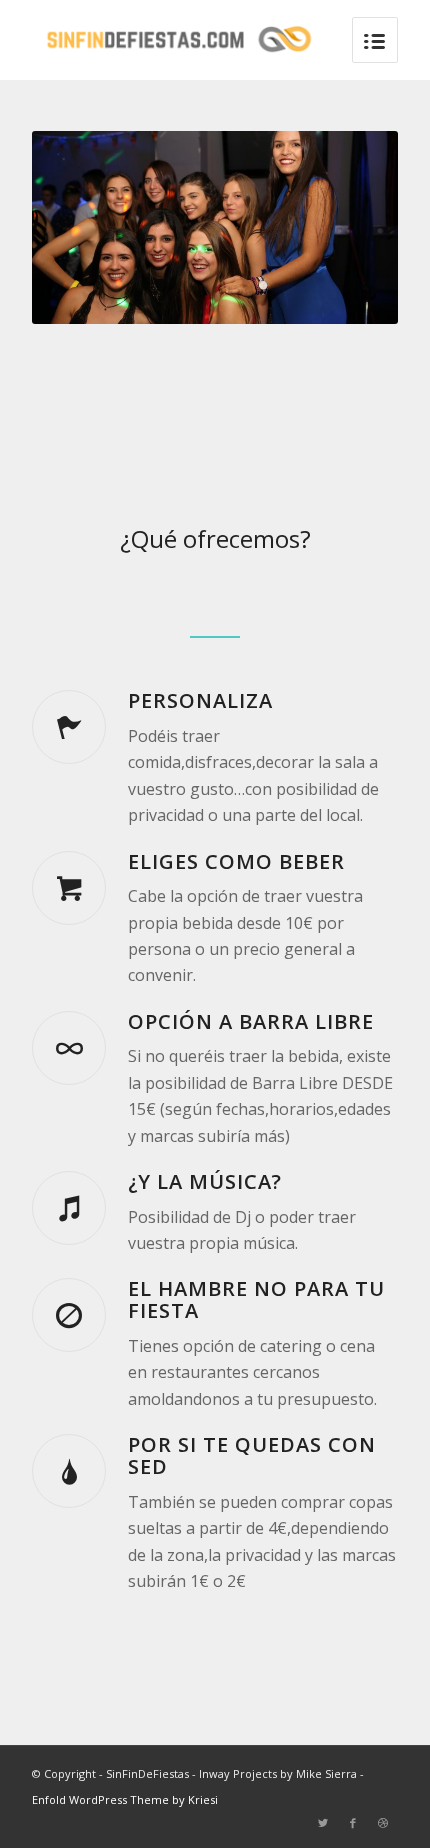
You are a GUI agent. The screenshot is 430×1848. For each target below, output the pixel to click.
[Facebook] (353, 1823)
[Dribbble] (383, 1823)
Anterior (77, 228)
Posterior (353, 228)
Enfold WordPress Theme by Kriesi (125, 1799)
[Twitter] (323, 1823)
